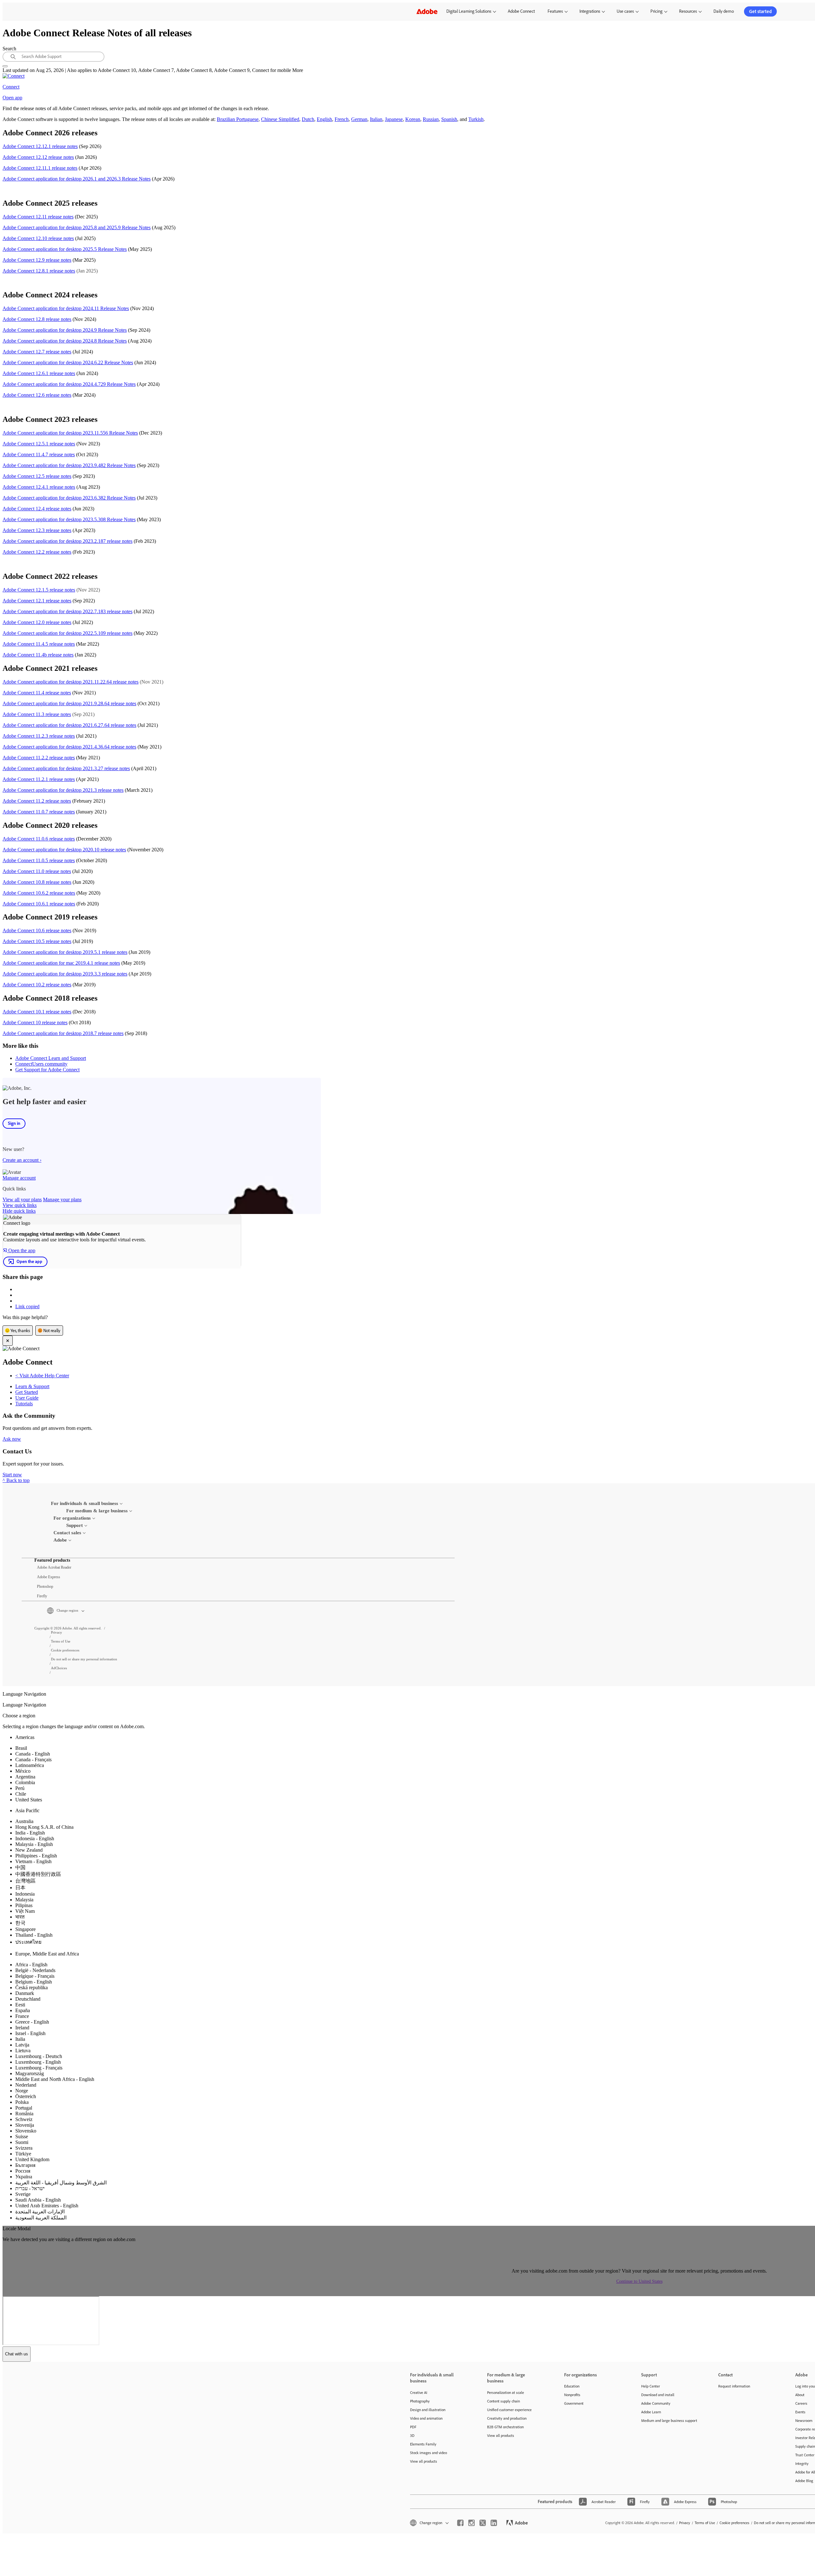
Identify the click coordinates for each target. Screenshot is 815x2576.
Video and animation (426, 2418)
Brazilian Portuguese (238, 119)
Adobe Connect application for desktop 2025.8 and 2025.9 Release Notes (77, 227)
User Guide (27, 1398)
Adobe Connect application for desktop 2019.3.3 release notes (65, 974)
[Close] (8, 1341)
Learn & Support (32, 1386)
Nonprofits (572, 2395)
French (342, 119)
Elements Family (423, 2444)
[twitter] (483, 2523)
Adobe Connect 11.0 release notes (37, 871)
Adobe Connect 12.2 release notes (37, 552)
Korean (413, 119)
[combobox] (53, 57)
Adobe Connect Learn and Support (51, 1058)
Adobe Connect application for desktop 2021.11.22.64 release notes (71, 682)
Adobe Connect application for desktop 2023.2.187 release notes (67, 541)
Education (572, 2386)
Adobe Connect (521, 11)
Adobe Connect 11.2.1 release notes (39, 779)
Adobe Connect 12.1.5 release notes (39, 590)
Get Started (27, 1392)
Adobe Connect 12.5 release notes (37, 476)
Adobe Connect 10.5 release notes (37, 941)
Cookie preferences (734, 2523)
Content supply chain (503, 2401)
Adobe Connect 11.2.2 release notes (39, 758)
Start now (12, 1475)
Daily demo (724, 11)
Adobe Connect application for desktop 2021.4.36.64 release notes (69, 747)
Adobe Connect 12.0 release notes (37, 622)
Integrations (590, 11)
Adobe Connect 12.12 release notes (38, 157)
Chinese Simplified (280, 119)
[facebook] (460, 2523)
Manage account (19, 1178)
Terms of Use (705, 2523)
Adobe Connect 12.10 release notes (38, 238)
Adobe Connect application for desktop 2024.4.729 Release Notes (69, 384)
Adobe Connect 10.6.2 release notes (39, 893)
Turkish (476, 119)
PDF (413, 2427)
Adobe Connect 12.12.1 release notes (40, 146)
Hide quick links (19, 1211)
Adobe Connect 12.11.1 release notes (40, 168)
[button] (251, 1611)
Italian (376, 119)
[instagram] (471, 2523)
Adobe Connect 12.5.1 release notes (39, 444)
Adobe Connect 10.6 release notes (37, 930)
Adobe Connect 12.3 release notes (37, 530)
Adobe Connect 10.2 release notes (37, 985)
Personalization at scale (506, 2392)
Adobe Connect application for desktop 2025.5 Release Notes (65, 249)
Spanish (449, 119)
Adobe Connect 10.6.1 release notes (39, 904)
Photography (420, 2401)
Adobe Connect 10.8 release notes (37, 882)
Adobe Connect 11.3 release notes (37, 714)
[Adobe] (427, 11)
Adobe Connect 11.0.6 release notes (39, 839)
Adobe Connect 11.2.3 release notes (39, 736)
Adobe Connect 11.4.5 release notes (39, 644)
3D (412, 2435)
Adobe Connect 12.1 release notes (37, 601)
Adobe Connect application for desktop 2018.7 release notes (63, 1033)
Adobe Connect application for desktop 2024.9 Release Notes (65, 330)
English (324, 119)
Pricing (656, 11)
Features (555, 11)
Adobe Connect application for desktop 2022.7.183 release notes (67, 611)
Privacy (685, 2523)
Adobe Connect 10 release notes (35, 1022)
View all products (424, 2461)
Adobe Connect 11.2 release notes (37, 801)
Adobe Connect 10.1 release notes (37, 1012)
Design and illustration (428, 2410)
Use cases (625, 11)
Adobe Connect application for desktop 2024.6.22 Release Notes (68, 362)
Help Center (651, 2386)
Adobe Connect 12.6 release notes (37, 395)
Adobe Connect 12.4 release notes (37, 509)
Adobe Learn (651, 2412)
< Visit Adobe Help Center (42, 1376)
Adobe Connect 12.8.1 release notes (39, 271)
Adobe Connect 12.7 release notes (37, 352)
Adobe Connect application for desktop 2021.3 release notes (63, 790)
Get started (760, 11)
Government (574, 2403)
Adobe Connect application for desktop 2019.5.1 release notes (65, 952)
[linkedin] (494, 2523)
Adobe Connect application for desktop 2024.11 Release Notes (66, 308)
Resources (688, 11)
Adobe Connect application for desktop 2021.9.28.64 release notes (69, 703)
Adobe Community (656, 2403)
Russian (431, 119)
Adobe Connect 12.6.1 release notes (39, 373)
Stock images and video (429, 2453)
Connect (11, 87)
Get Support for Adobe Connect (47, 1070)
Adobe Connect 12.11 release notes (38, 217)
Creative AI (419, 2392)
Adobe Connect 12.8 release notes (37, 319)
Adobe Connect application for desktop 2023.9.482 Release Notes (69, 465)
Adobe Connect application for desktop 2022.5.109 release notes (67, 633)
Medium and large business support (669, 2420)
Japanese (394, 119)
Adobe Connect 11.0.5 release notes (39, 860)
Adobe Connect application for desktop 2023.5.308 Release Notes (69, 519)
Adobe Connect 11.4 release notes (37, 693)
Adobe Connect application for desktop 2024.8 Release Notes (65, 341)
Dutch (308, 119)
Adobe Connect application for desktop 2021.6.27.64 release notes (69, 725)
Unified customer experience (509, 2410)
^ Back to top (16, 1480)
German (359, 119)
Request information (734, 2386)
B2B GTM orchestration (505, 2427)
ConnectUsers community (41, 1064)
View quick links (20, 1205)
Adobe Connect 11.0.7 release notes (39, 812)
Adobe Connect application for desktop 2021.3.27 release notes (66, 768)
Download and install (658, 2395)
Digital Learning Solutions (469, 11)
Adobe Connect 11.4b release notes (38, 655)
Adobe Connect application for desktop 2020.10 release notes (64, 850)
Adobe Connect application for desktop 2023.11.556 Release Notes (70, 433)
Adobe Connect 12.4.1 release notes (39, 487)
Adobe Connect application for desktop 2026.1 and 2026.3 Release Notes (77, 179)
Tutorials (24, 1404)
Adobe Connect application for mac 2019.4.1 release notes (61, 963)
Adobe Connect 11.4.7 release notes (39, 454)
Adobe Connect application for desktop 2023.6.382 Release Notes (69, 498)
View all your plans (22, 1199)
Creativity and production (507, 2418)
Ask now (12, 1439)
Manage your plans (62, 1199)
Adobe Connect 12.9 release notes (37, 260)
